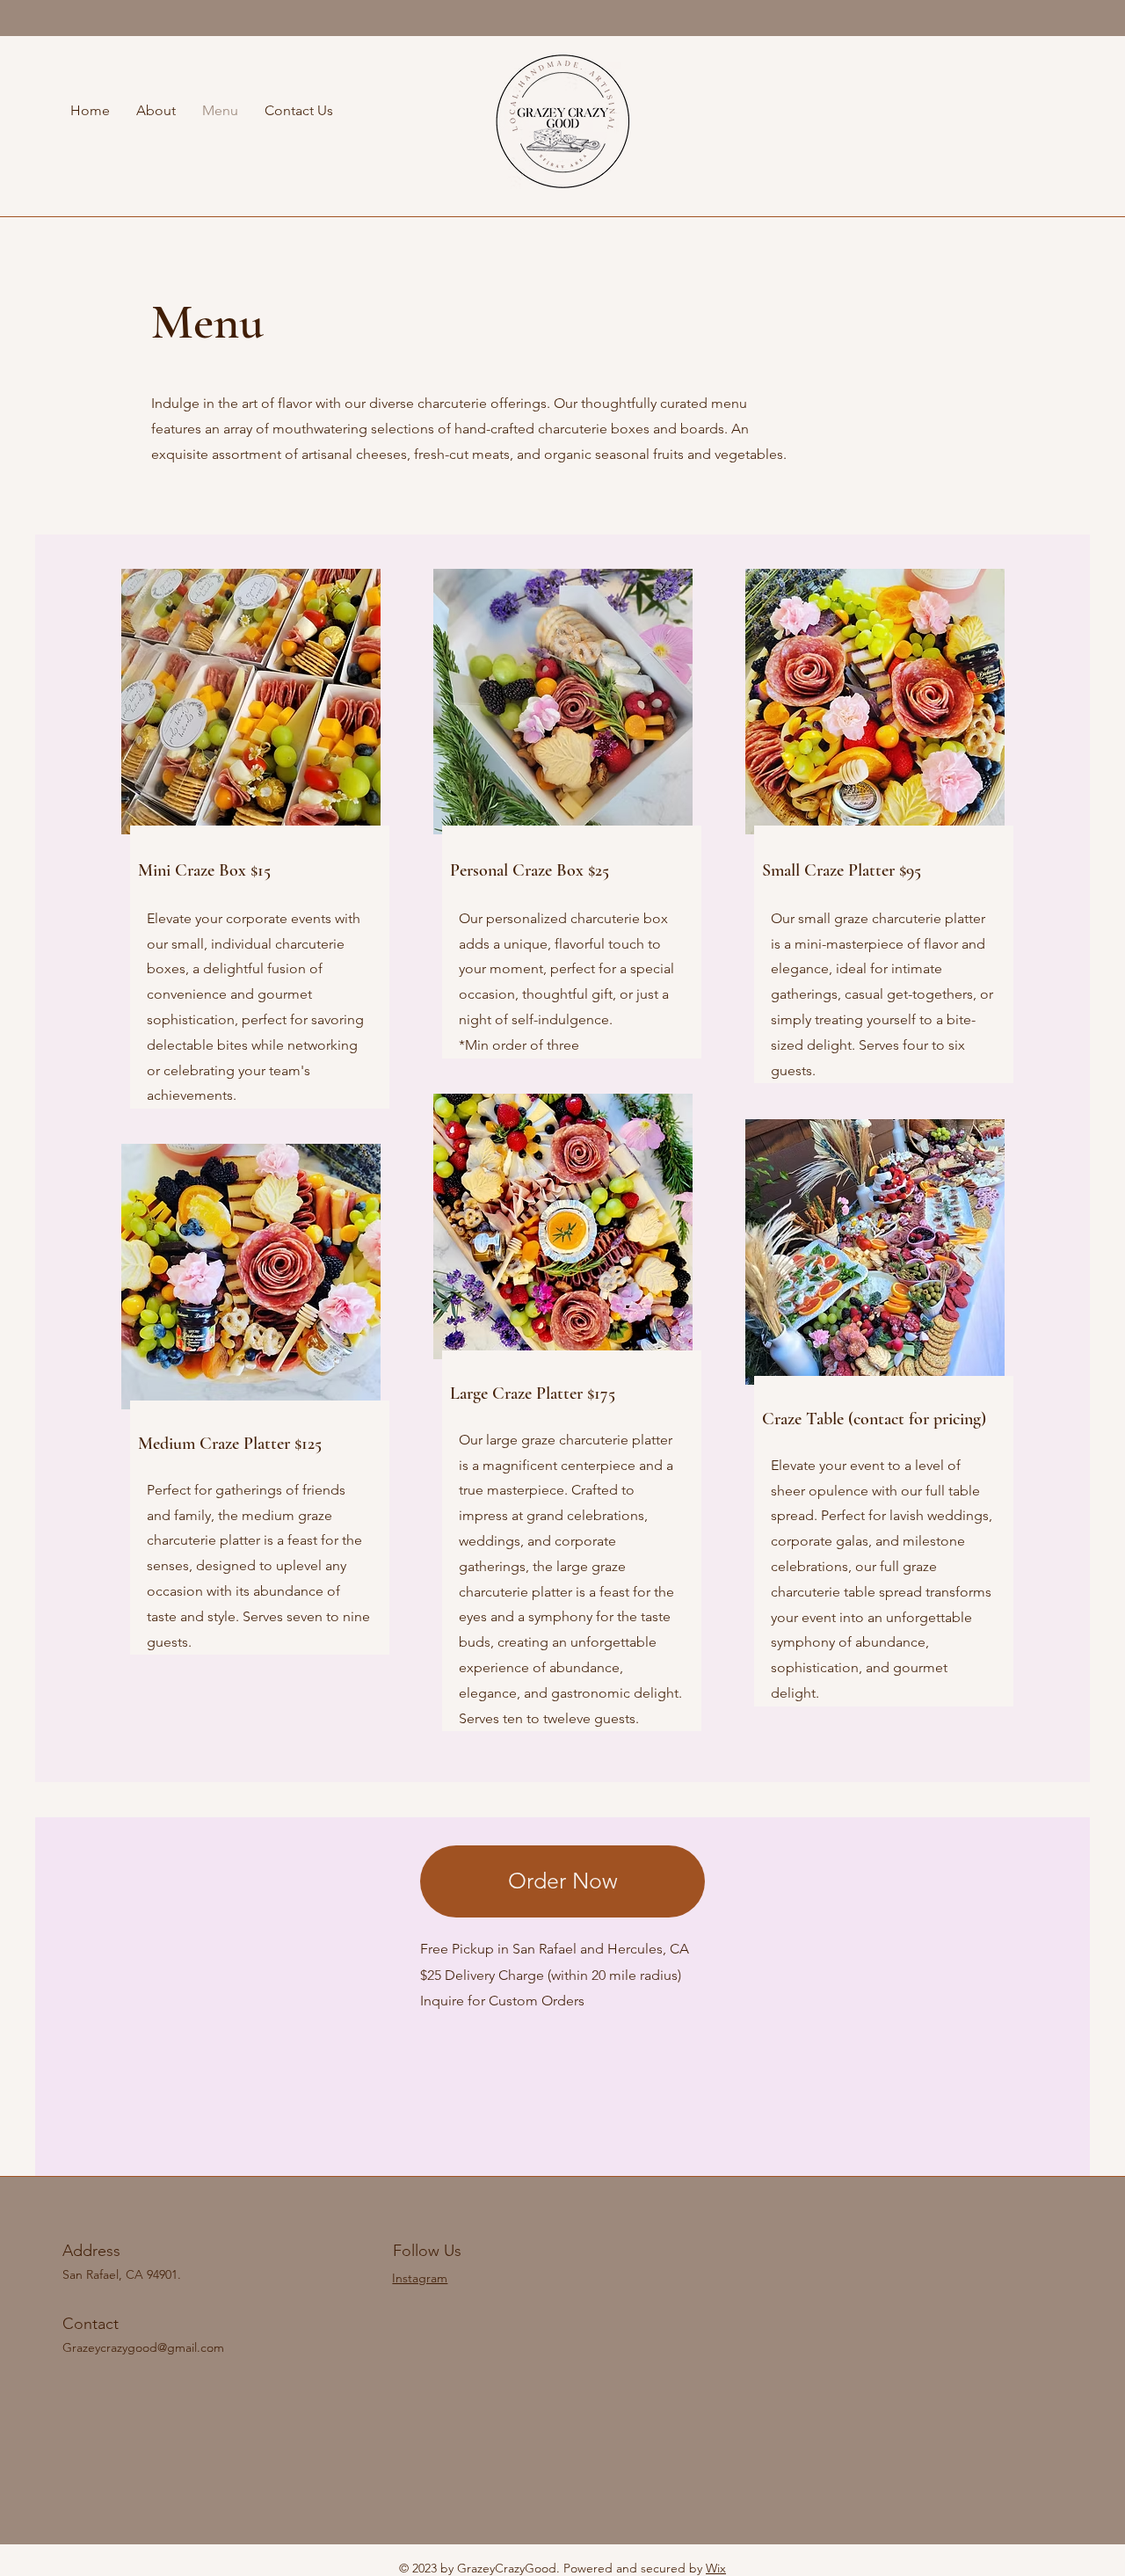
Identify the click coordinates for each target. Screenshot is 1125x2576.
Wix (716, 2568)
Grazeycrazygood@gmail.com (143, 2347)
